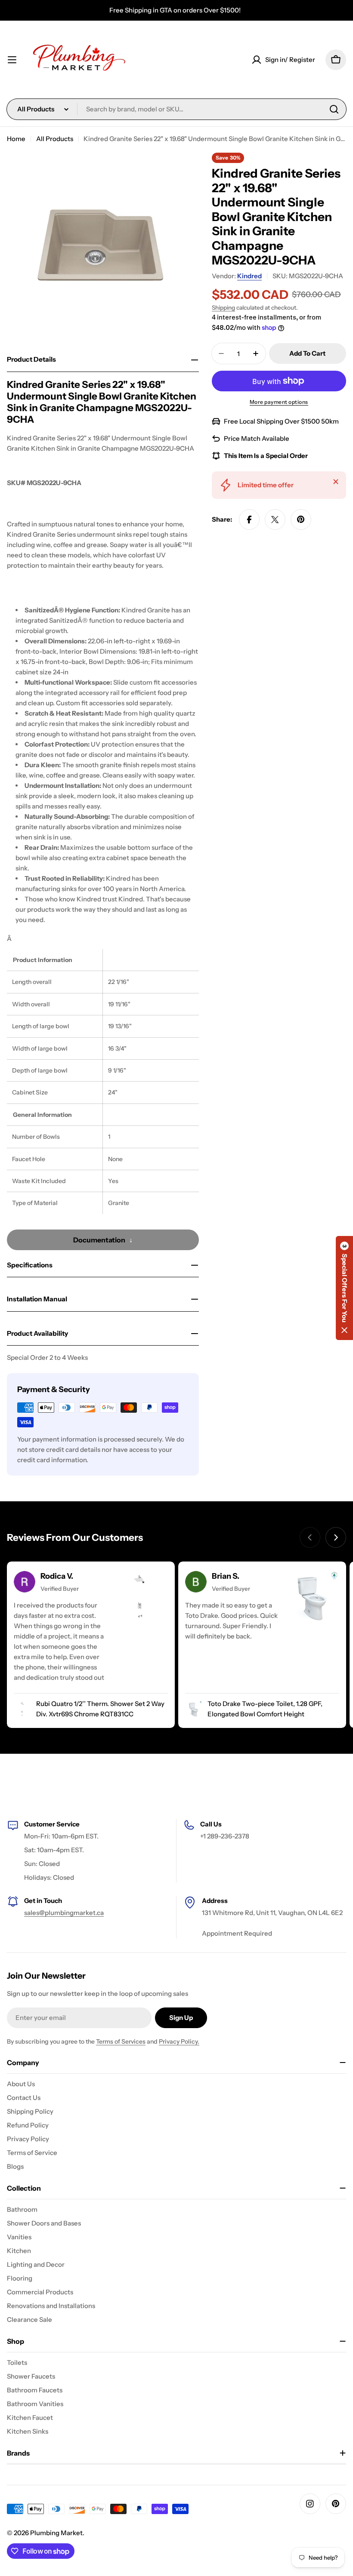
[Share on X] (275, 520)
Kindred (249, 276)
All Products (55, 139)
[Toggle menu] (12, 60)
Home (16, 139)
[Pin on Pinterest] (301, 520)
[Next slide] (336, 1537)
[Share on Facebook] (249, 520)
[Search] (334, 109)
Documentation (99, 1240)
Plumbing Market (56, 2533)
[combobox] (176, 109)
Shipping (223, 307)
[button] (344, 1288)
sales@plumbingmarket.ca (64, 1913)
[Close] (336, 482)
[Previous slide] (310, 1537)
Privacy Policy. (179, 2041)
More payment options (279, 402)
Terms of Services (121, 2041)
